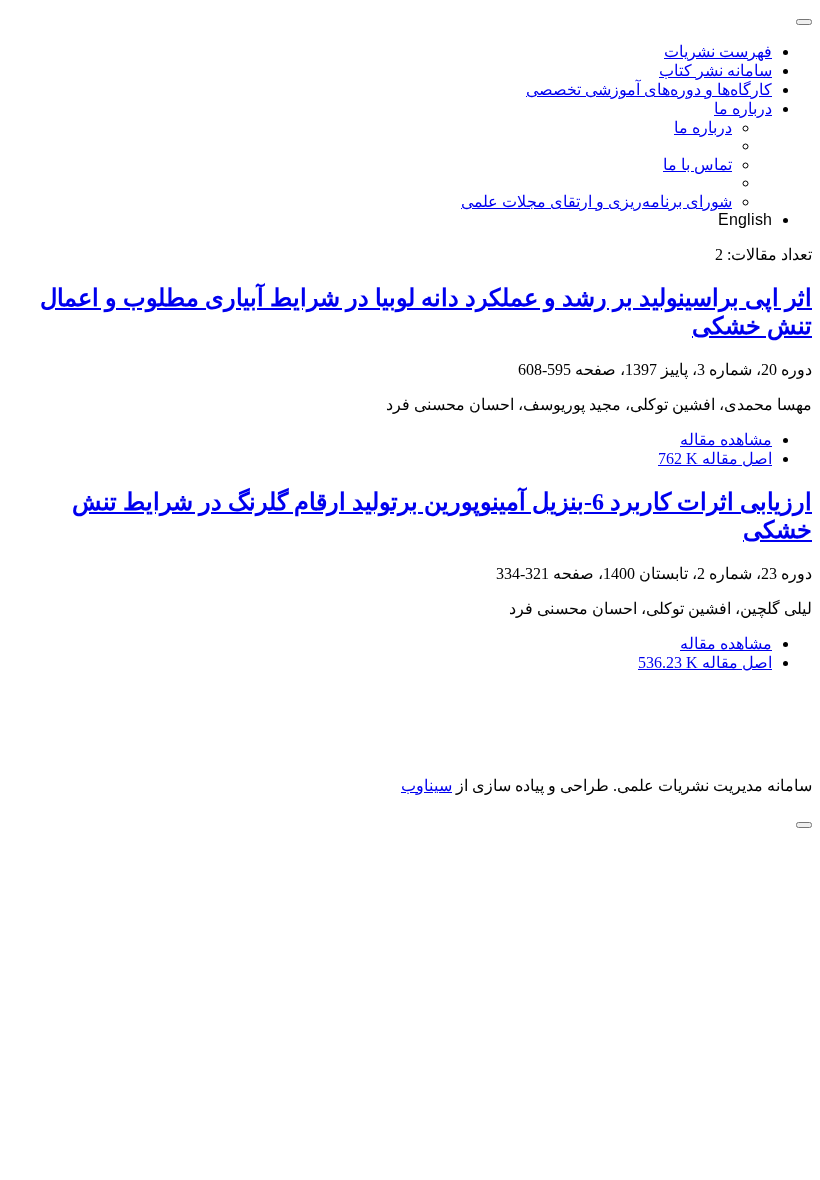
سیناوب (426, 785)
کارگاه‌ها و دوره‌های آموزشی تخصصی (649, 89)
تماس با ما (697, 164)
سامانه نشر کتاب (715, 70)
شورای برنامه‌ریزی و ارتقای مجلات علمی (596, 201)
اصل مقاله (715, 458)
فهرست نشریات (718, 51)
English (745, 219)
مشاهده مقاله (726, 439)
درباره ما (743, 108)
